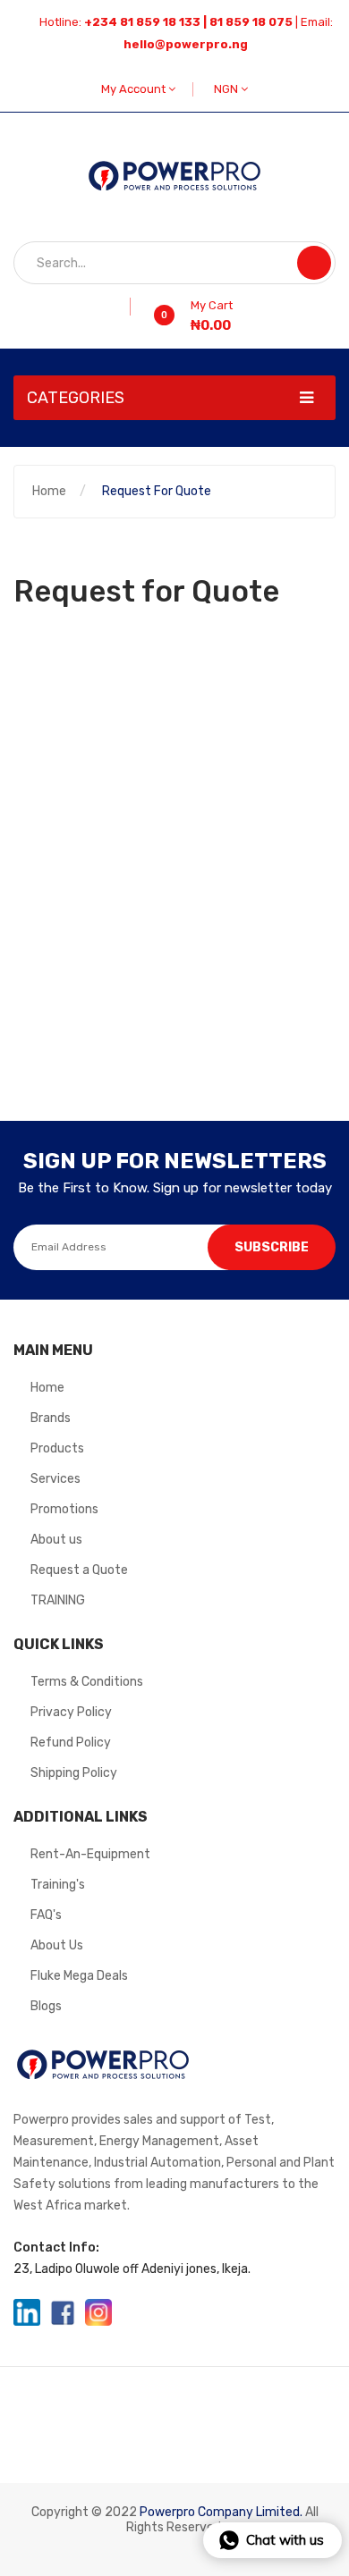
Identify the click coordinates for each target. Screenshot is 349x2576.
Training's (58, 1885)
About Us (57, 1945)
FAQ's (46, 1915)
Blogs (46, 2006)
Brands (51, 1418)
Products (57, 1448)
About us (56, 1540)
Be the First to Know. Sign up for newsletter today (175, 1188)
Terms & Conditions (87, 1682)
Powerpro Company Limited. (221, 2512)
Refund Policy (71, 1743)
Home (49, 491)
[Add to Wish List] (124, 307)
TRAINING (58, 1600)
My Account (135, 89)
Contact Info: (56, 2248)
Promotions (64, 1509)
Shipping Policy (74, 1773)
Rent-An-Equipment (90, 1854)
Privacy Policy (71, 1712)
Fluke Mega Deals (79, 1976)
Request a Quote (79, 1570)
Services (55, 1479)
